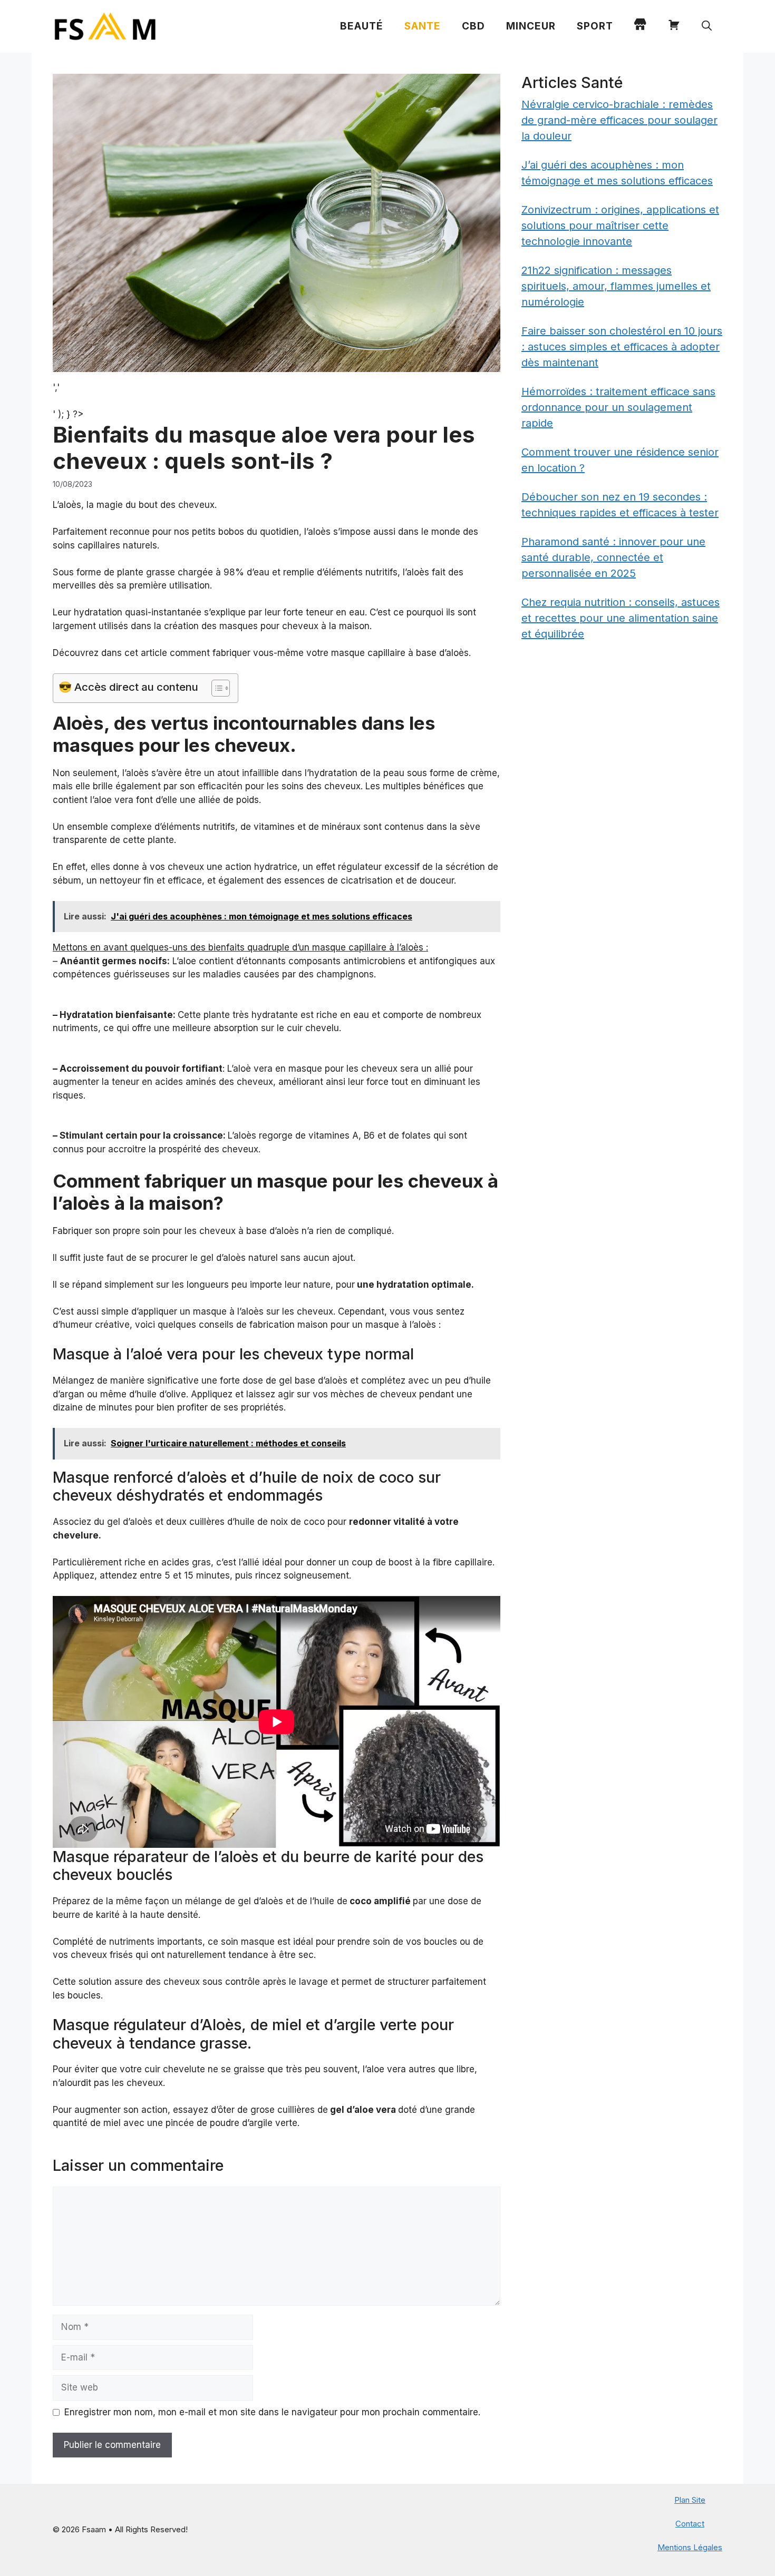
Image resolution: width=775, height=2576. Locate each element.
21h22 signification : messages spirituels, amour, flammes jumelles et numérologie (616, 286)
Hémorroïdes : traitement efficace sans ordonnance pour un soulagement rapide (618, 407)
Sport (595, 26)
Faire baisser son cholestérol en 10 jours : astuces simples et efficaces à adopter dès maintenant (622, 347)
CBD (473, 26)
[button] (707, 26)
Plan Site (690, 2500)
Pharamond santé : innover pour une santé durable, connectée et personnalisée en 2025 (613, 557)
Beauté (362, 26)
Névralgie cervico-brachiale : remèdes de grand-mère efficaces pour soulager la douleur (619, 120)
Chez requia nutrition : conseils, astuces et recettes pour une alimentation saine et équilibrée (621, 618)
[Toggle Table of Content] (215, 688)
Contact (690, 2524)
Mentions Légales (690, 2547)
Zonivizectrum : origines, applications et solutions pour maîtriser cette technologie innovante (620, 226)
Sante (423, 26)
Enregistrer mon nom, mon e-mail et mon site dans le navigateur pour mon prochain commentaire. (272, 2412)
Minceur (531, 26)
